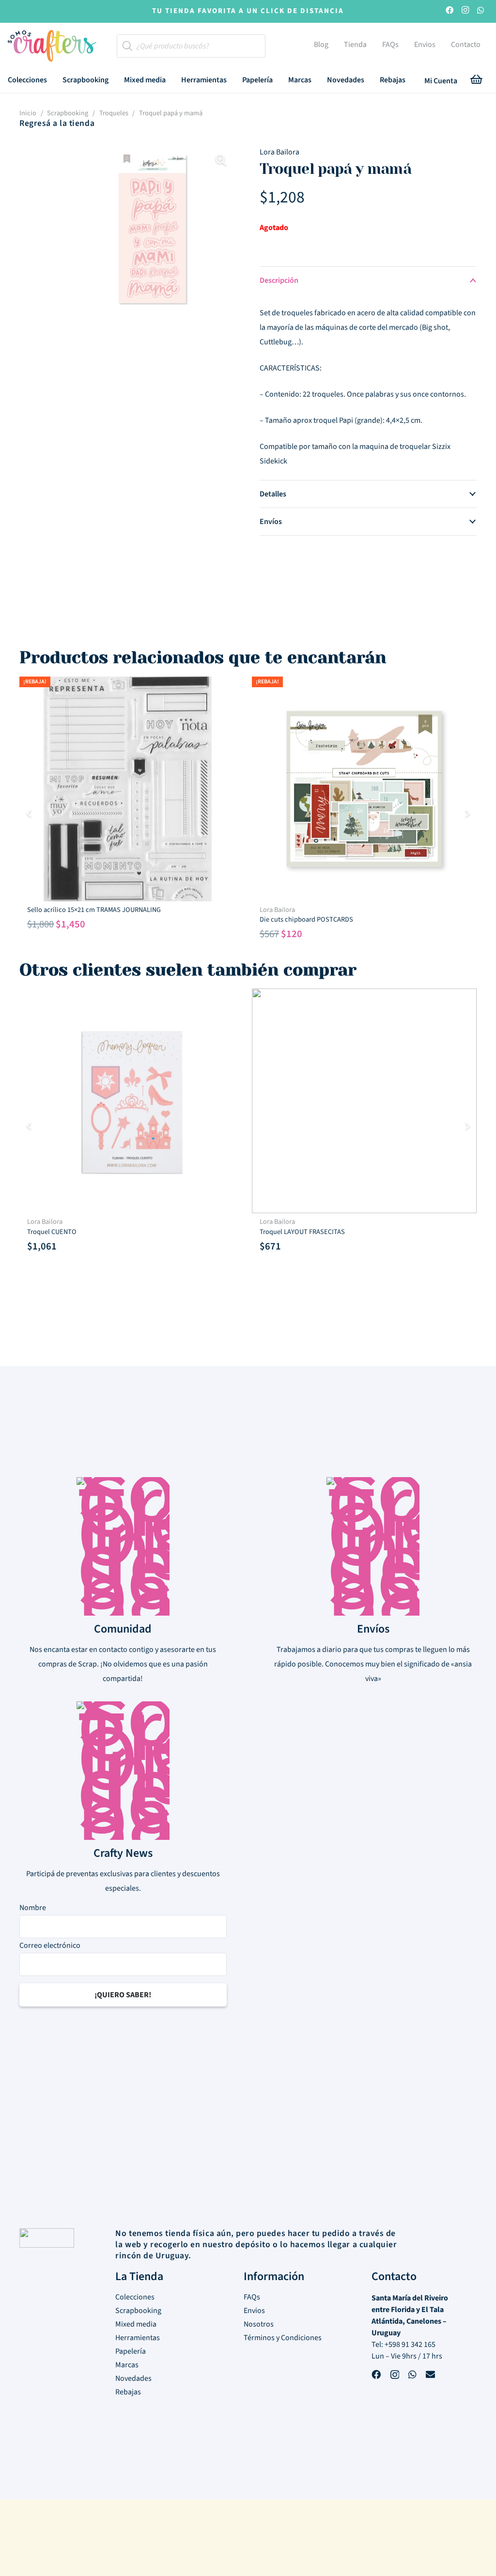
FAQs (252, 2297)
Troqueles (114, 113)
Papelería (131, 2351)
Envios (254, 2311)
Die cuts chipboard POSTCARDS (74, 919)
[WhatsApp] (480, 11)
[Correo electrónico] (430, 2376)
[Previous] (29, 814)
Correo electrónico (50, 1945)
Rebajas (128, 2392)
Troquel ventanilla (287, 910)
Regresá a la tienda (57, 123)
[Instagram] (465, 11)
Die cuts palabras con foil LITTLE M (311, 1222)
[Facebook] (449, 11)
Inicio (28, 113)
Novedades (133, 2378)
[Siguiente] (467, 814)
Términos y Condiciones (283, 2338)
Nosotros (259, 2324)
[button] (54, 80)
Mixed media (136, 2324)
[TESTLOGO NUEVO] (52, 47)
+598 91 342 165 (410, 2345)
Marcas (127, 2365)
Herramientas (138, 2338)
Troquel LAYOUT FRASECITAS (70, 1232)
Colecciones (135, 2297)
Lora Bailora (279, 152)
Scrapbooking (68, 113)
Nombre (33, 1908)
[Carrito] (477, 81)
